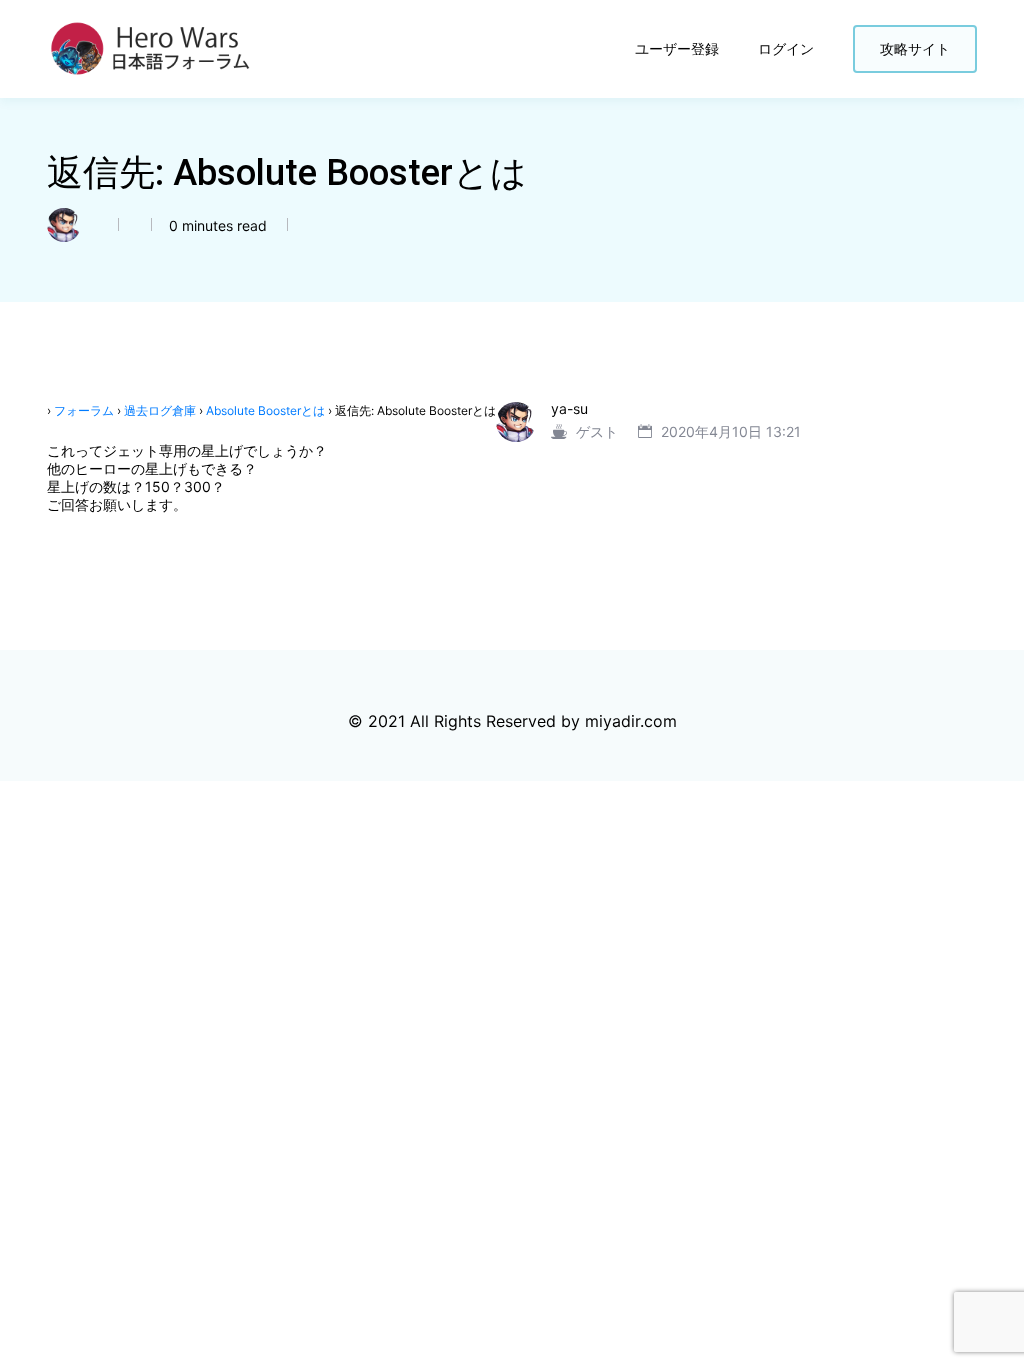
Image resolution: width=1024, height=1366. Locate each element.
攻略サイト (915, 48)
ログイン (788, 48)
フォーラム (84, 410)
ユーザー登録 (679, 48)
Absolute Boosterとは (265, 410)
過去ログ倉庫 (160, 410)
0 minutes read (216, 225)
